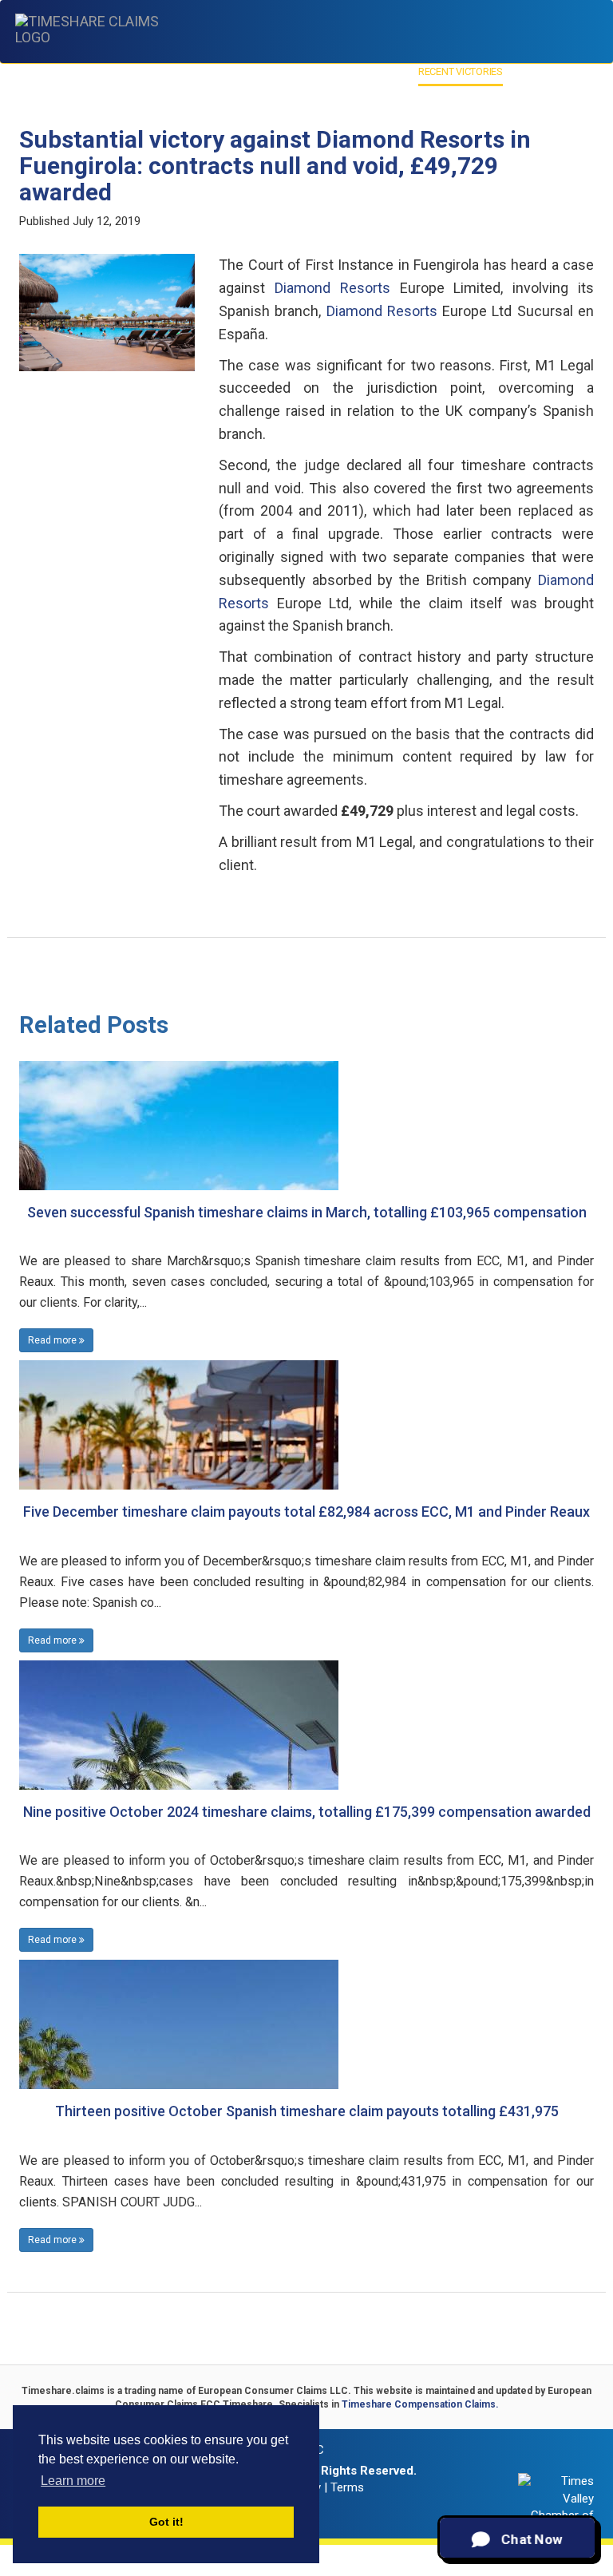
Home (63, 71)
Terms (347, 2487)
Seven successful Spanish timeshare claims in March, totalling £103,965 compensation (307, 1212)
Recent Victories (461, 71)
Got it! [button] (166, 2522)
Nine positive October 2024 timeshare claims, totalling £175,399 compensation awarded (307, 1812)
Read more (53, 1340)
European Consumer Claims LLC (273, 2391)
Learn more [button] (73, 2481)
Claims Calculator (285, 71)
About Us (109, 71)
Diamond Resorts (332, 288)
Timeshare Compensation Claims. (420, 2404)
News (524, 71)
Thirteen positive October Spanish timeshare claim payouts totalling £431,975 (307, 2111)
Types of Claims (188, 71)
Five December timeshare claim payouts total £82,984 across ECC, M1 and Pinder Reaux (306, 1512)
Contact (568, 71)
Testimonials (376, 71)
